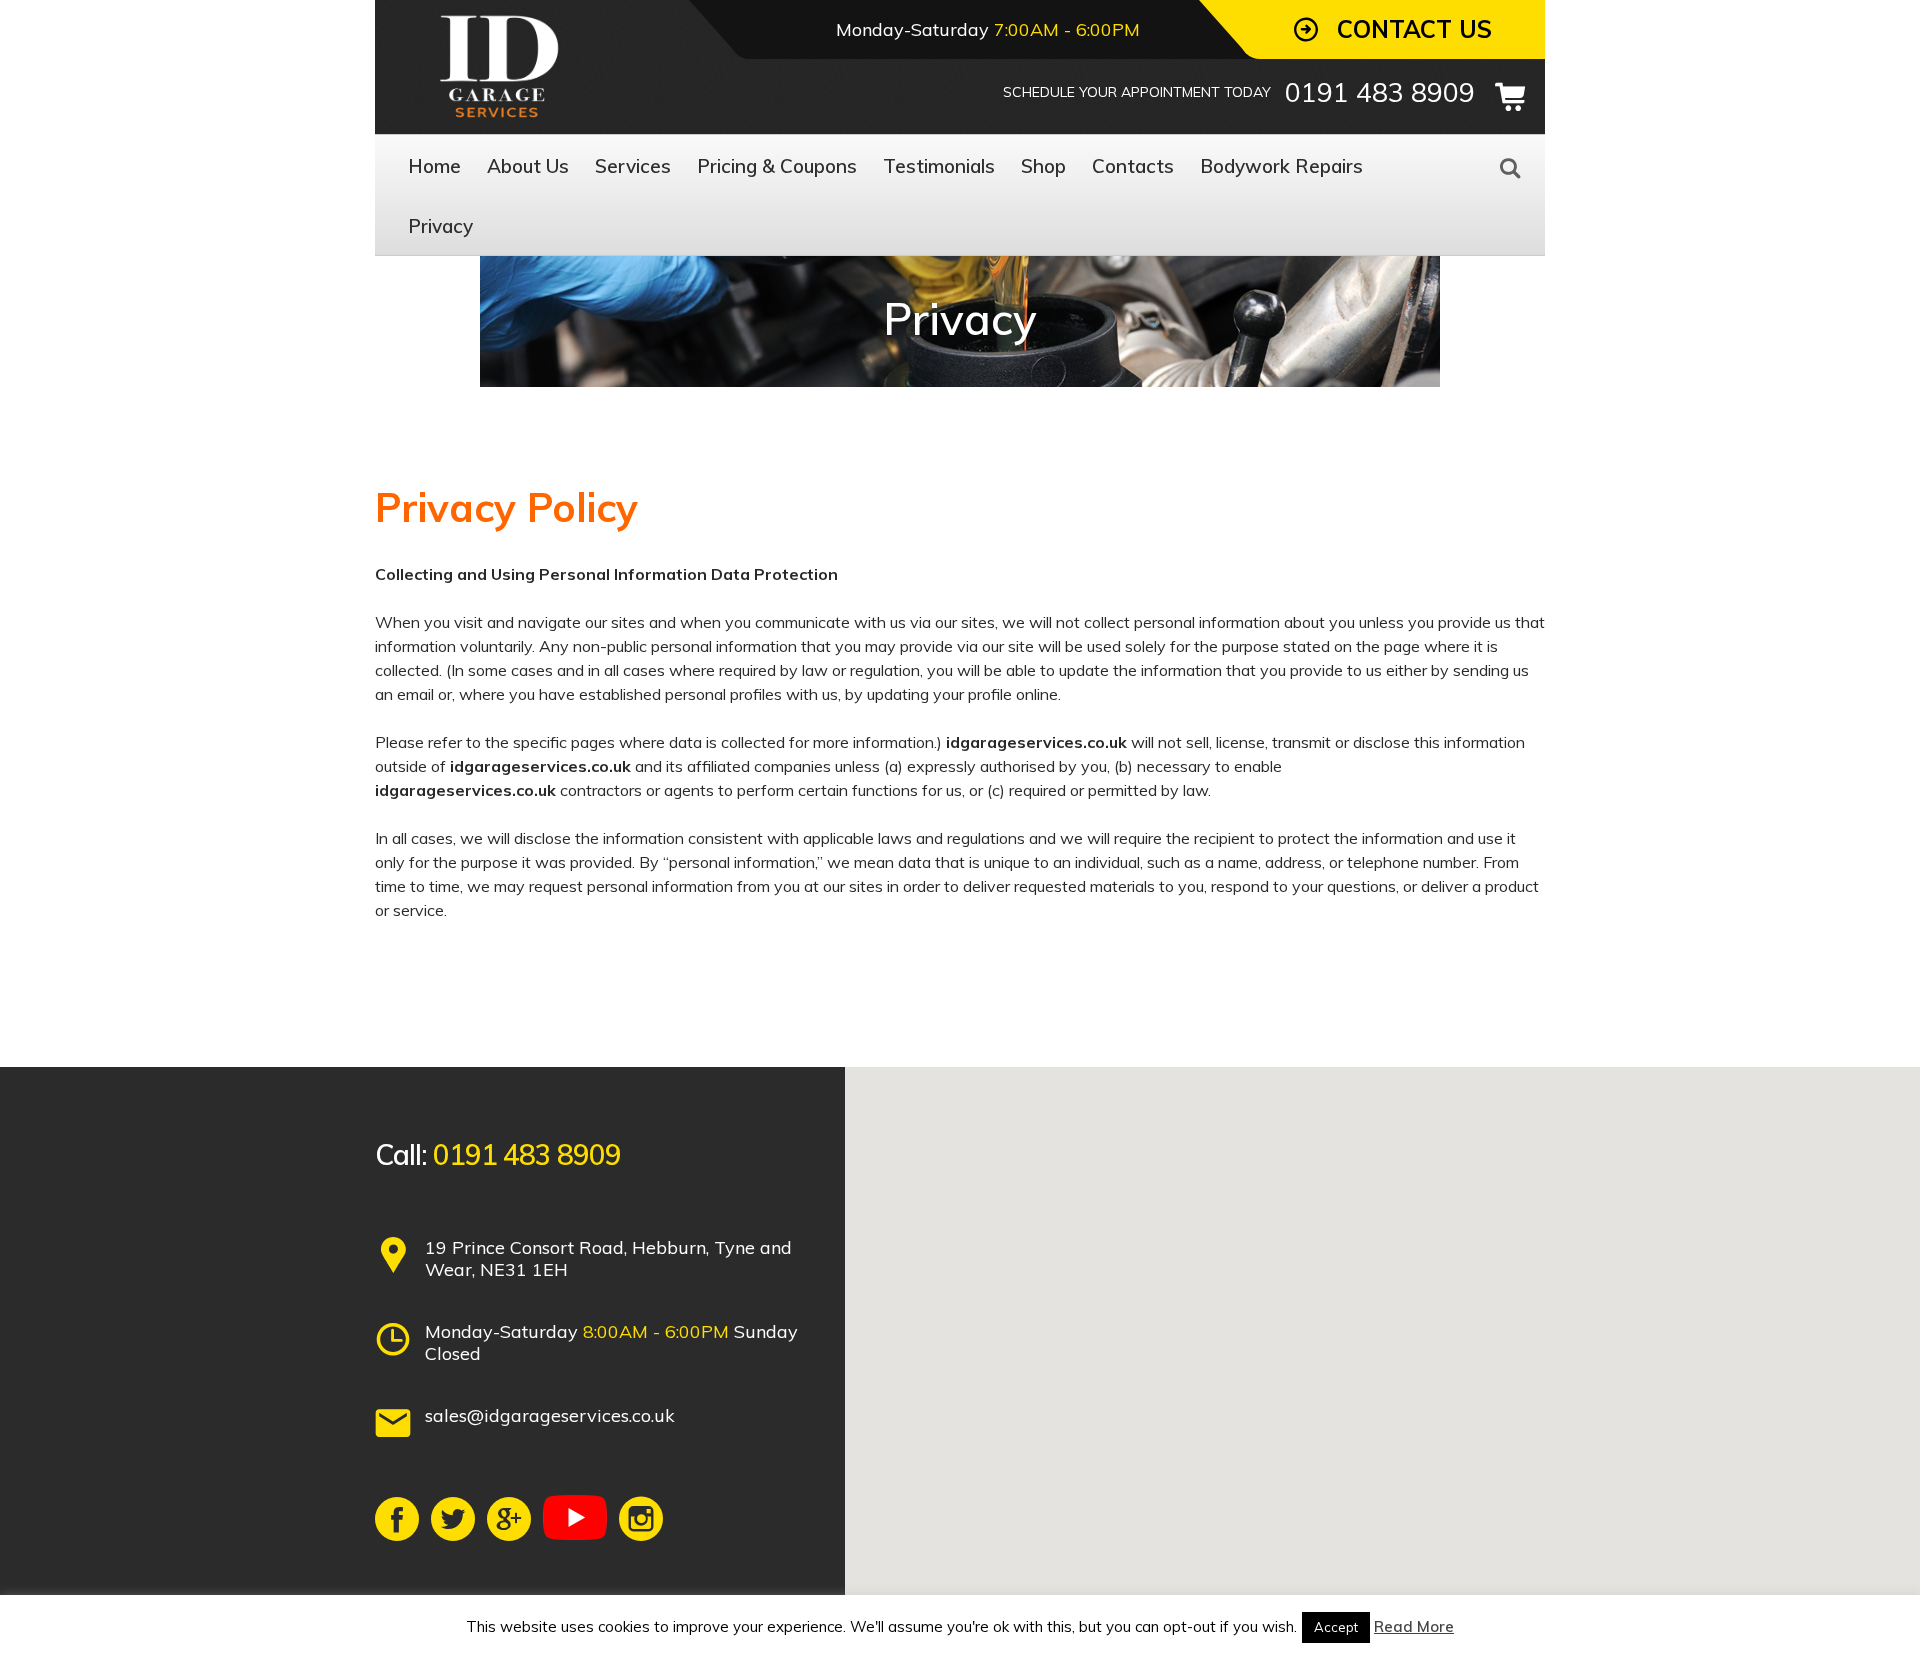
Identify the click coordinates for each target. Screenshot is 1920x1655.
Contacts (1133, 166)
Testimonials (939, 166)
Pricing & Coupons (777, 166)
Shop (1043, 166)
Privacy (440, 226)
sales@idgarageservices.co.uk (550, 1415)
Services (633, 166)
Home (434, 166)
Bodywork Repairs (1281, 166)
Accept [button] (1336, 1627)
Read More (1414, 1626)
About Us (528, 166)
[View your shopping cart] (1510, 97)
